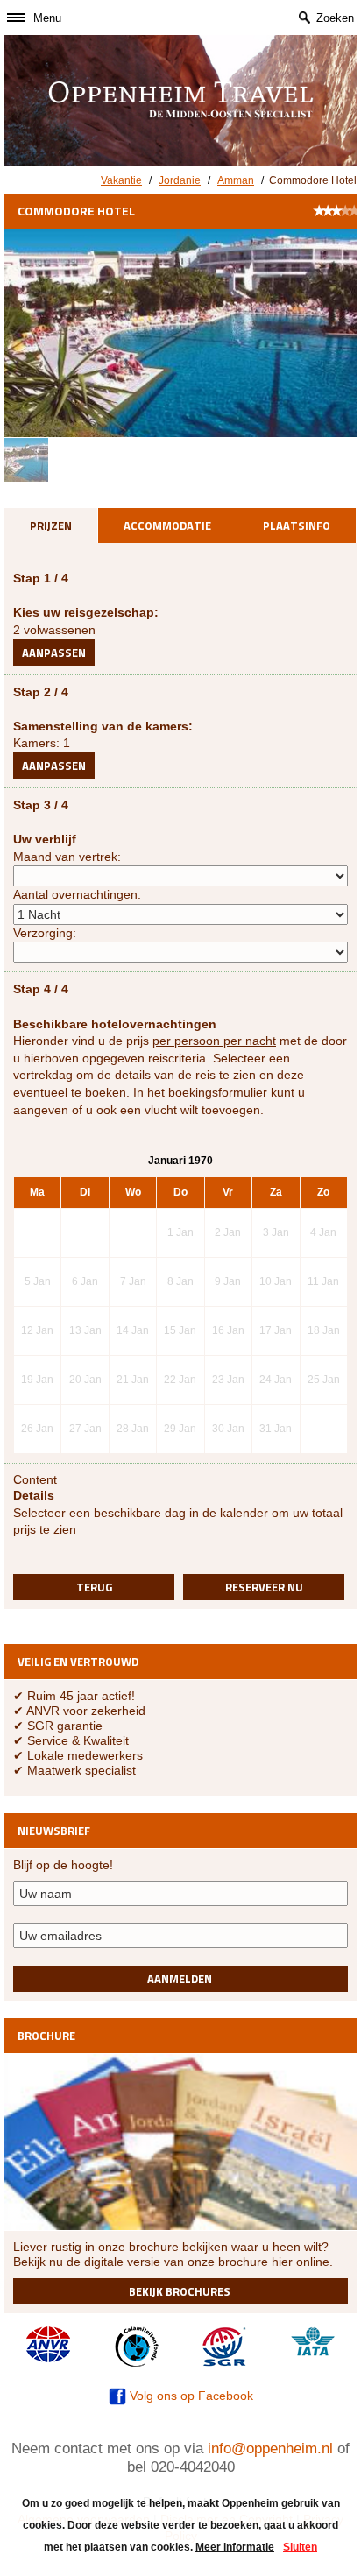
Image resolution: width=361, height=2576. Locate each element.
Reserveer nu (264, 1587)
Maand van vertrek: (67, 857)
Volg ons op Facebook (190, 2396)
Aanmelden (180, 1979)
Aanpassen (54, 653)
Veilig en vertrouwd (78, 1662)
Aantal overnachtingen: (77, 894)
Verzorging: (45, 933)
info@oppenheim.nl (270, 2449)
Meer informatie (235, 2547)
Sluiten (300, 2547)
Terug (94, 1587)
